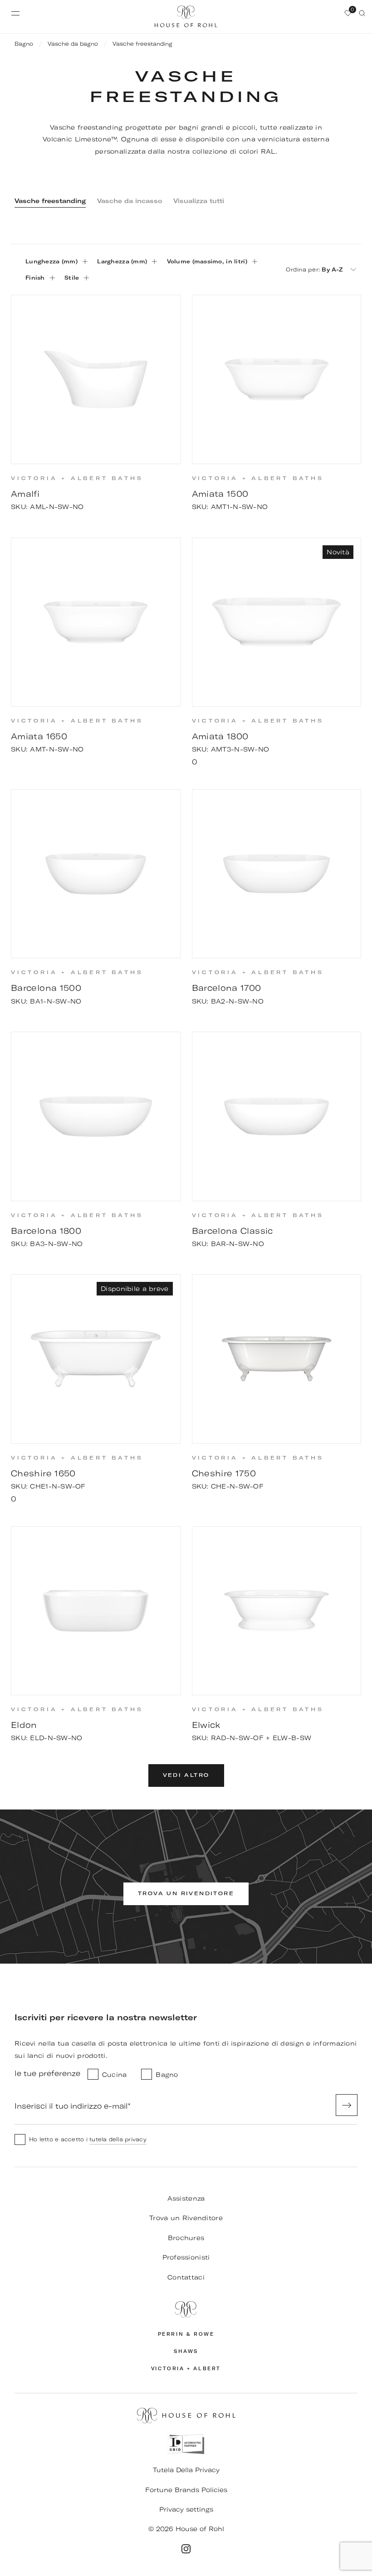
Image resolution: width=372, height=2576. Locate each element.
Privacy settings (186, 2509)
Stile (72, 278)
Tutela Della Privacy (186, 2470)
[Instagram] (186, 2549)
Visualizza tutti (199, 201)
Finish (35, 278)
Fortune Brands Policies (186, 2490)
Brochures (186, 2238)
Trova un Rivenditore (186, 2218)
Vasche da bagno (73, 44)
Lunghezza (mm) (51, 261)
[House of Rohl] (186, 2309)
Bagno (24, 44)
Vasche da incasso (130, 201)
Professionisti (186, 2257)
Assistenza (186, 2198)
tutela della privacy (118, 2139)
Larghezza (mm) (122, 261)
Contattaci (186, 2277)
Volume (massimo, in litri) (207, 261)
